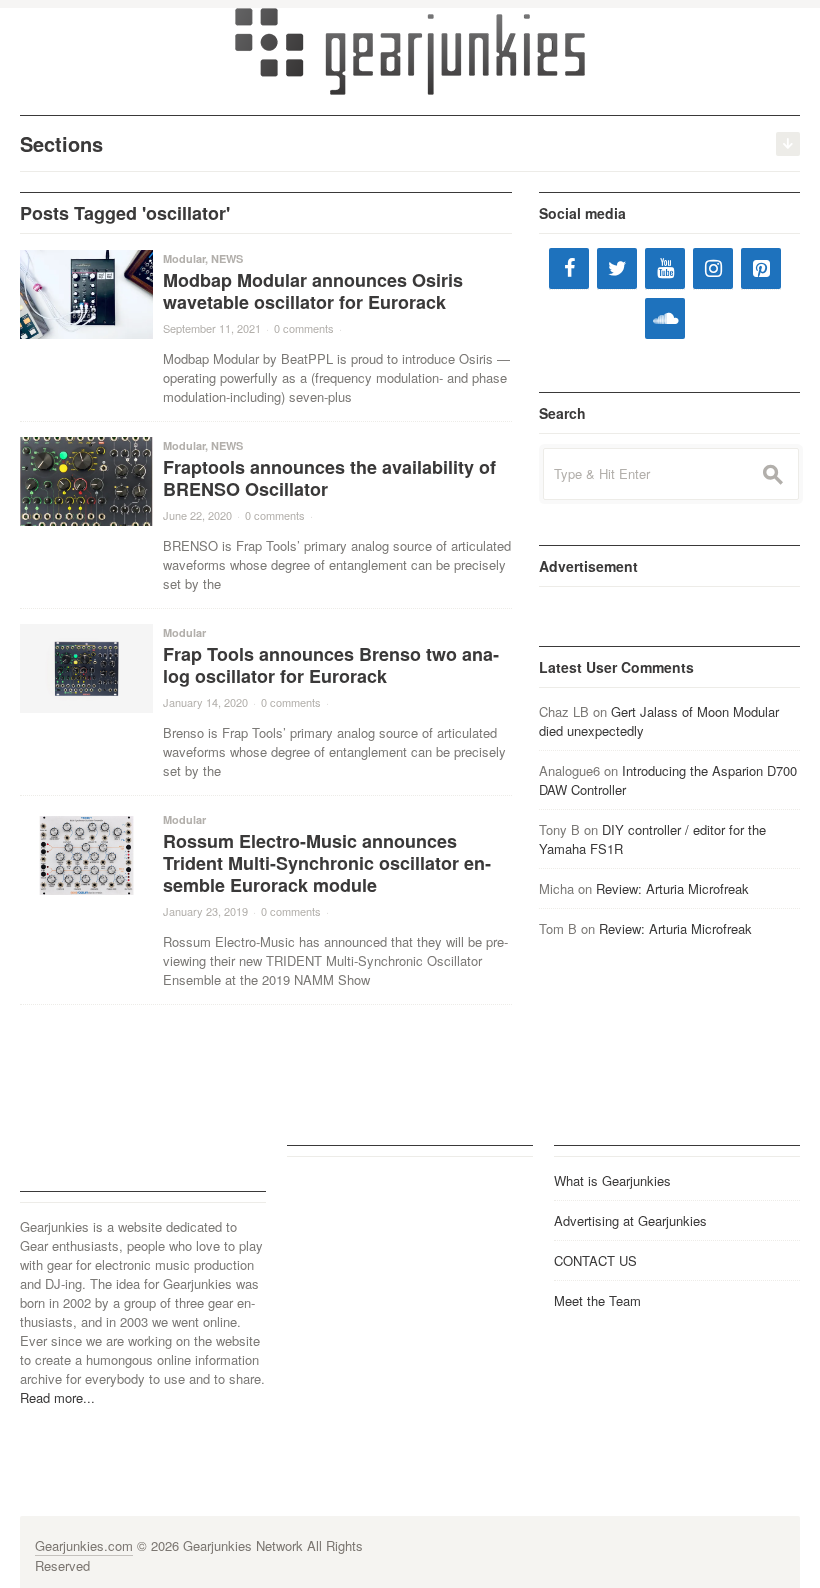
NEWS (227, 258)
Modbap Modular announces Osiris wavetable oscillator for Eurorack (313, 291)
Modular (184, 258)
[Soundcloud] (665, 318)
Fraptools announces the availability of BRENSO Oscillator (329, 478)
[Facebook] (569, 268)
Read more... (57, 1397)
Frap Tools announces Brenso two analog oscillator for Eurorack (331, 665)
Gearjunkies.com (84, 1545)
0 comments (304, 328)
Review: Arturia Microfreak (672, 888)
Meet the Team (597, 1300)
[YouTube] (665, 268)
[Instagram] (713, 268)
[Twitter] (617, 268)
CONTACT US (595, 1260)
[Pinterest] (761, 268)
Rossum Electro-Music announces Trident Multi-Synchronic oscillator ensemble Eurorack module (327, 863)
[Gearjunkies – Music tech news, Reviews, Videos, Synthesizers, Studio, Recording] (410, 50)
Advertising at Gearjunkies (630, 1220)
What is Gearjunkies (612, 1180)
